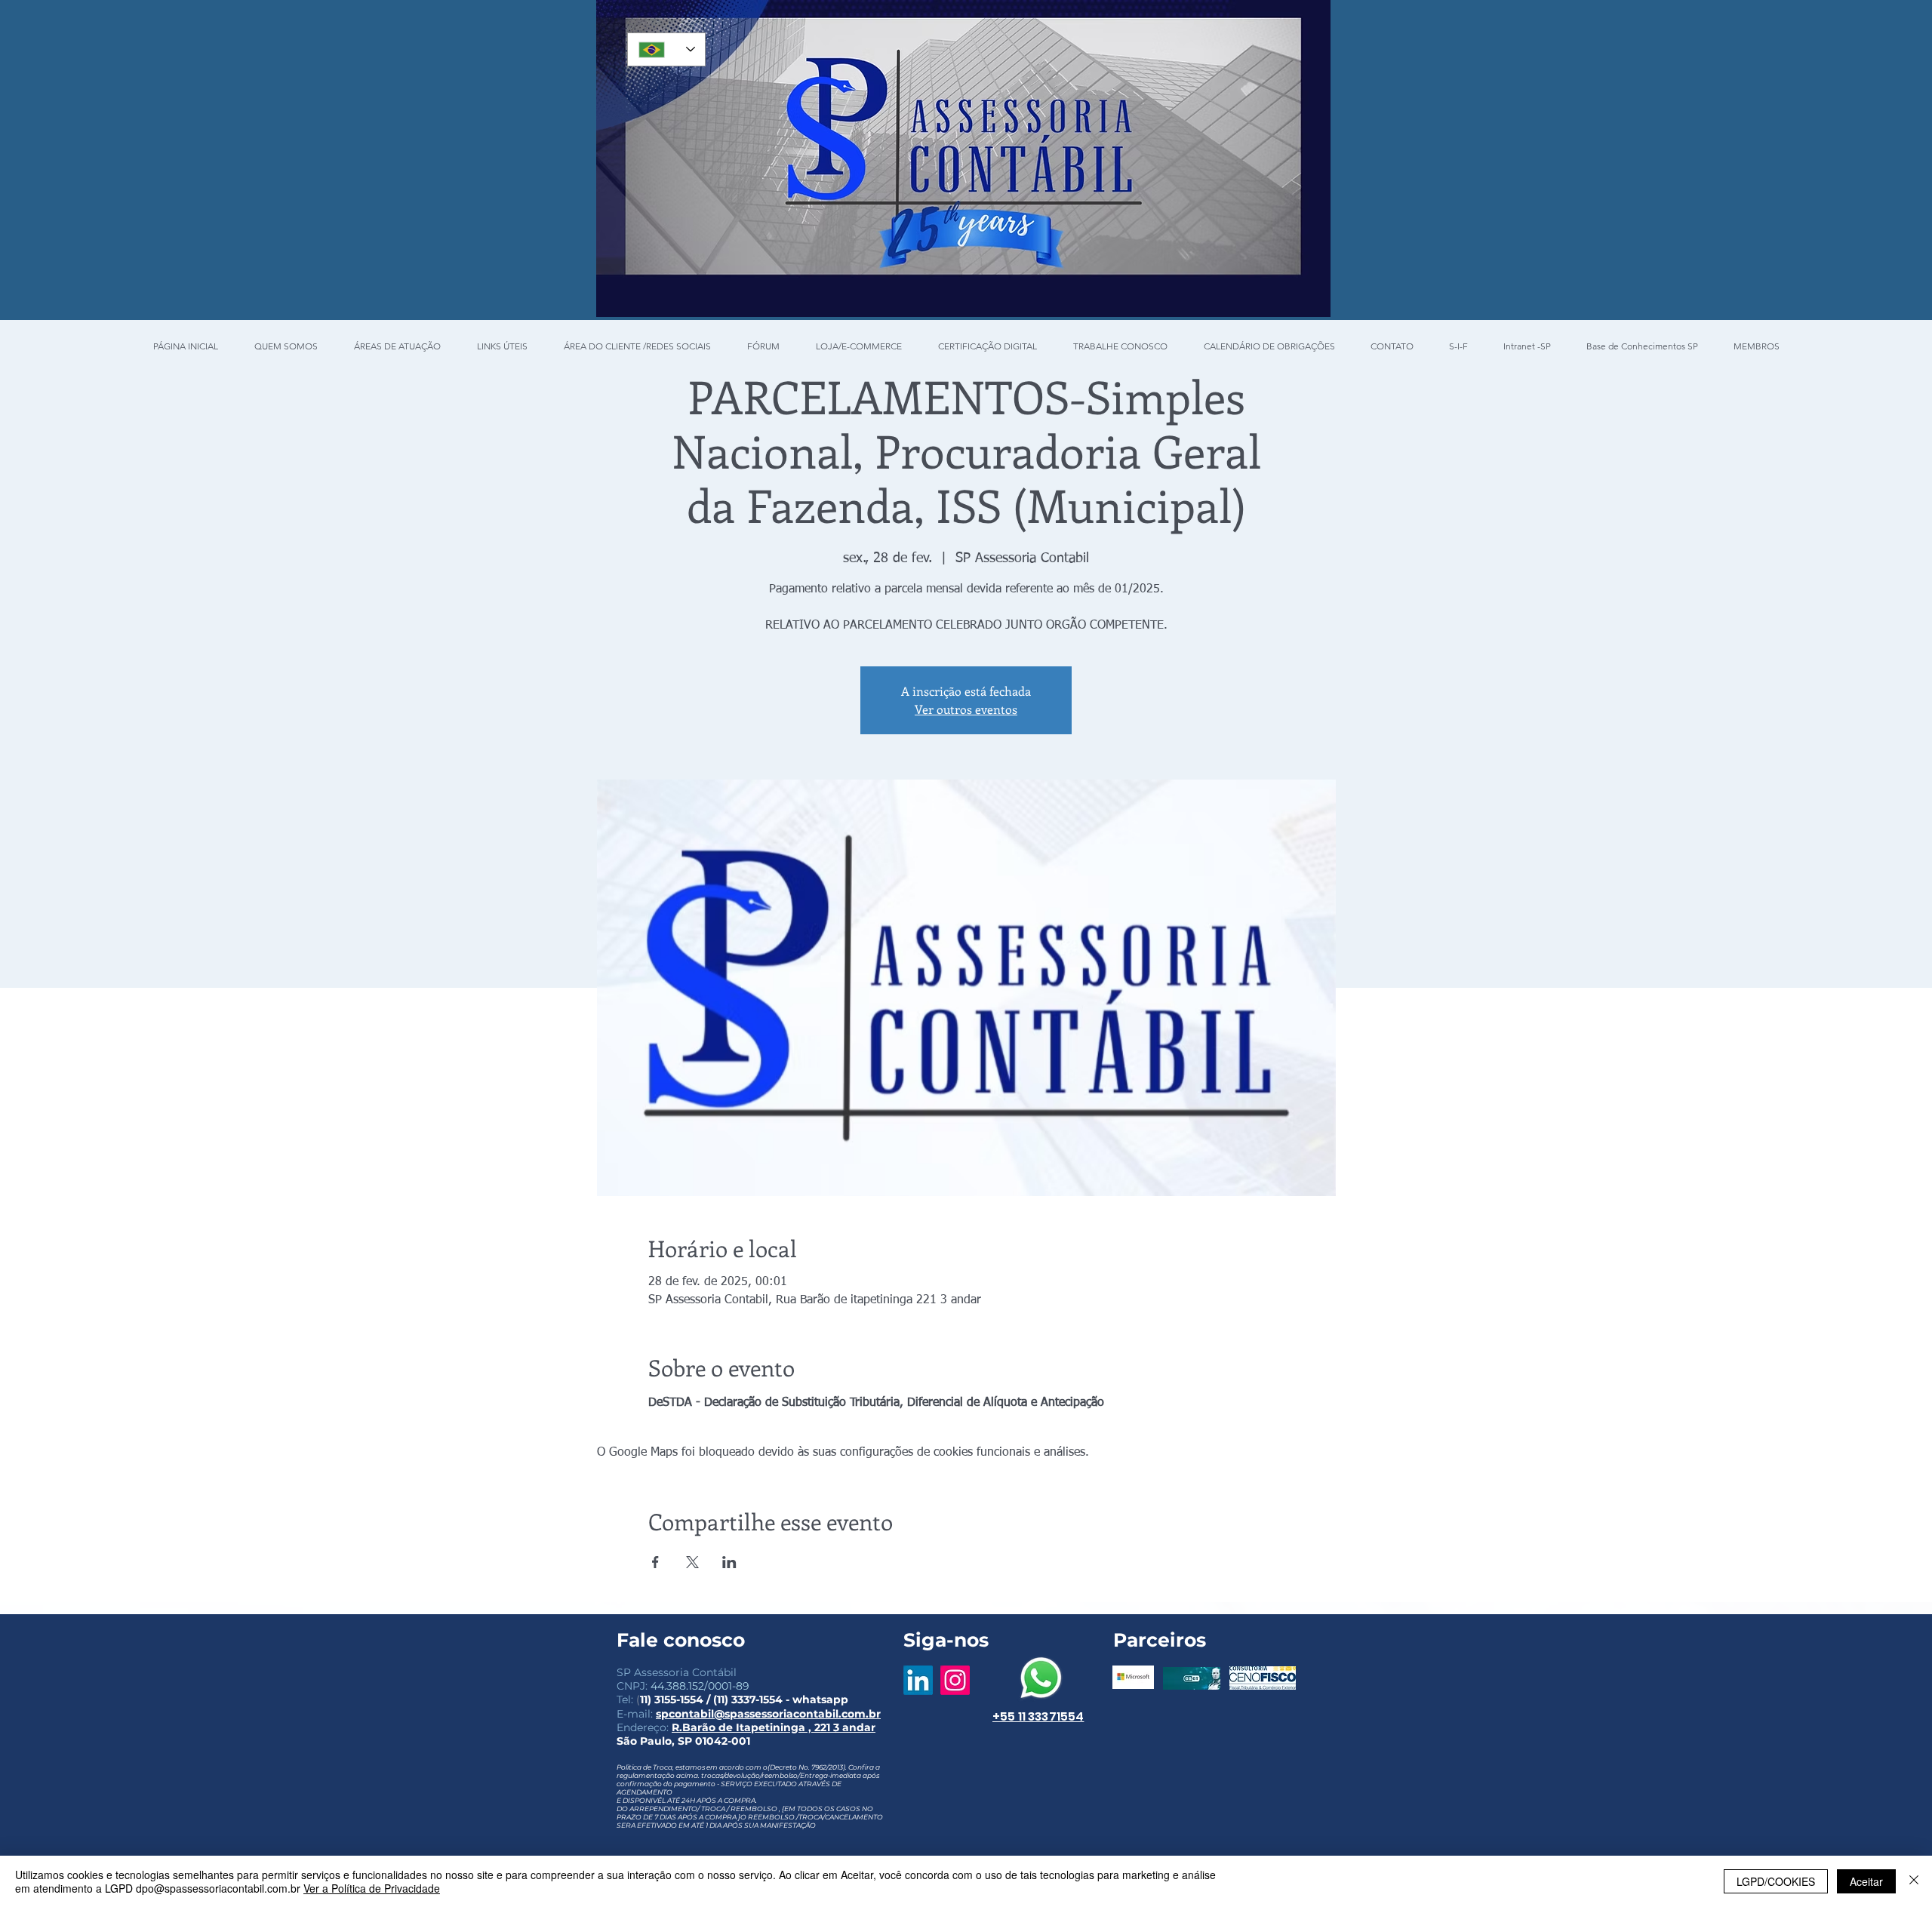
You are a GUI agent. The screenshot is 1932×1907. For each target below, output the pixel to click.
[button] (1458, 339)
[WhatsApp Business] (1041, 1678)
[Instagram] (955, 1680)
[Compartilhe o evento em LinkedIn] (729, 1562)
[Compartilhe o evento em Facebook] (655, 1562)
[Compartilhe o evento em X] (692, 1562)
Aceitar (1866, 1881)
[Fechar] (1914, 1881)
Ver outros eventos (966, 709)
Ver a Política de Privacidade (372, 1888)
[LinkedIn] (918, 1680)
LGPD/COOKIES (1776, 1881)
